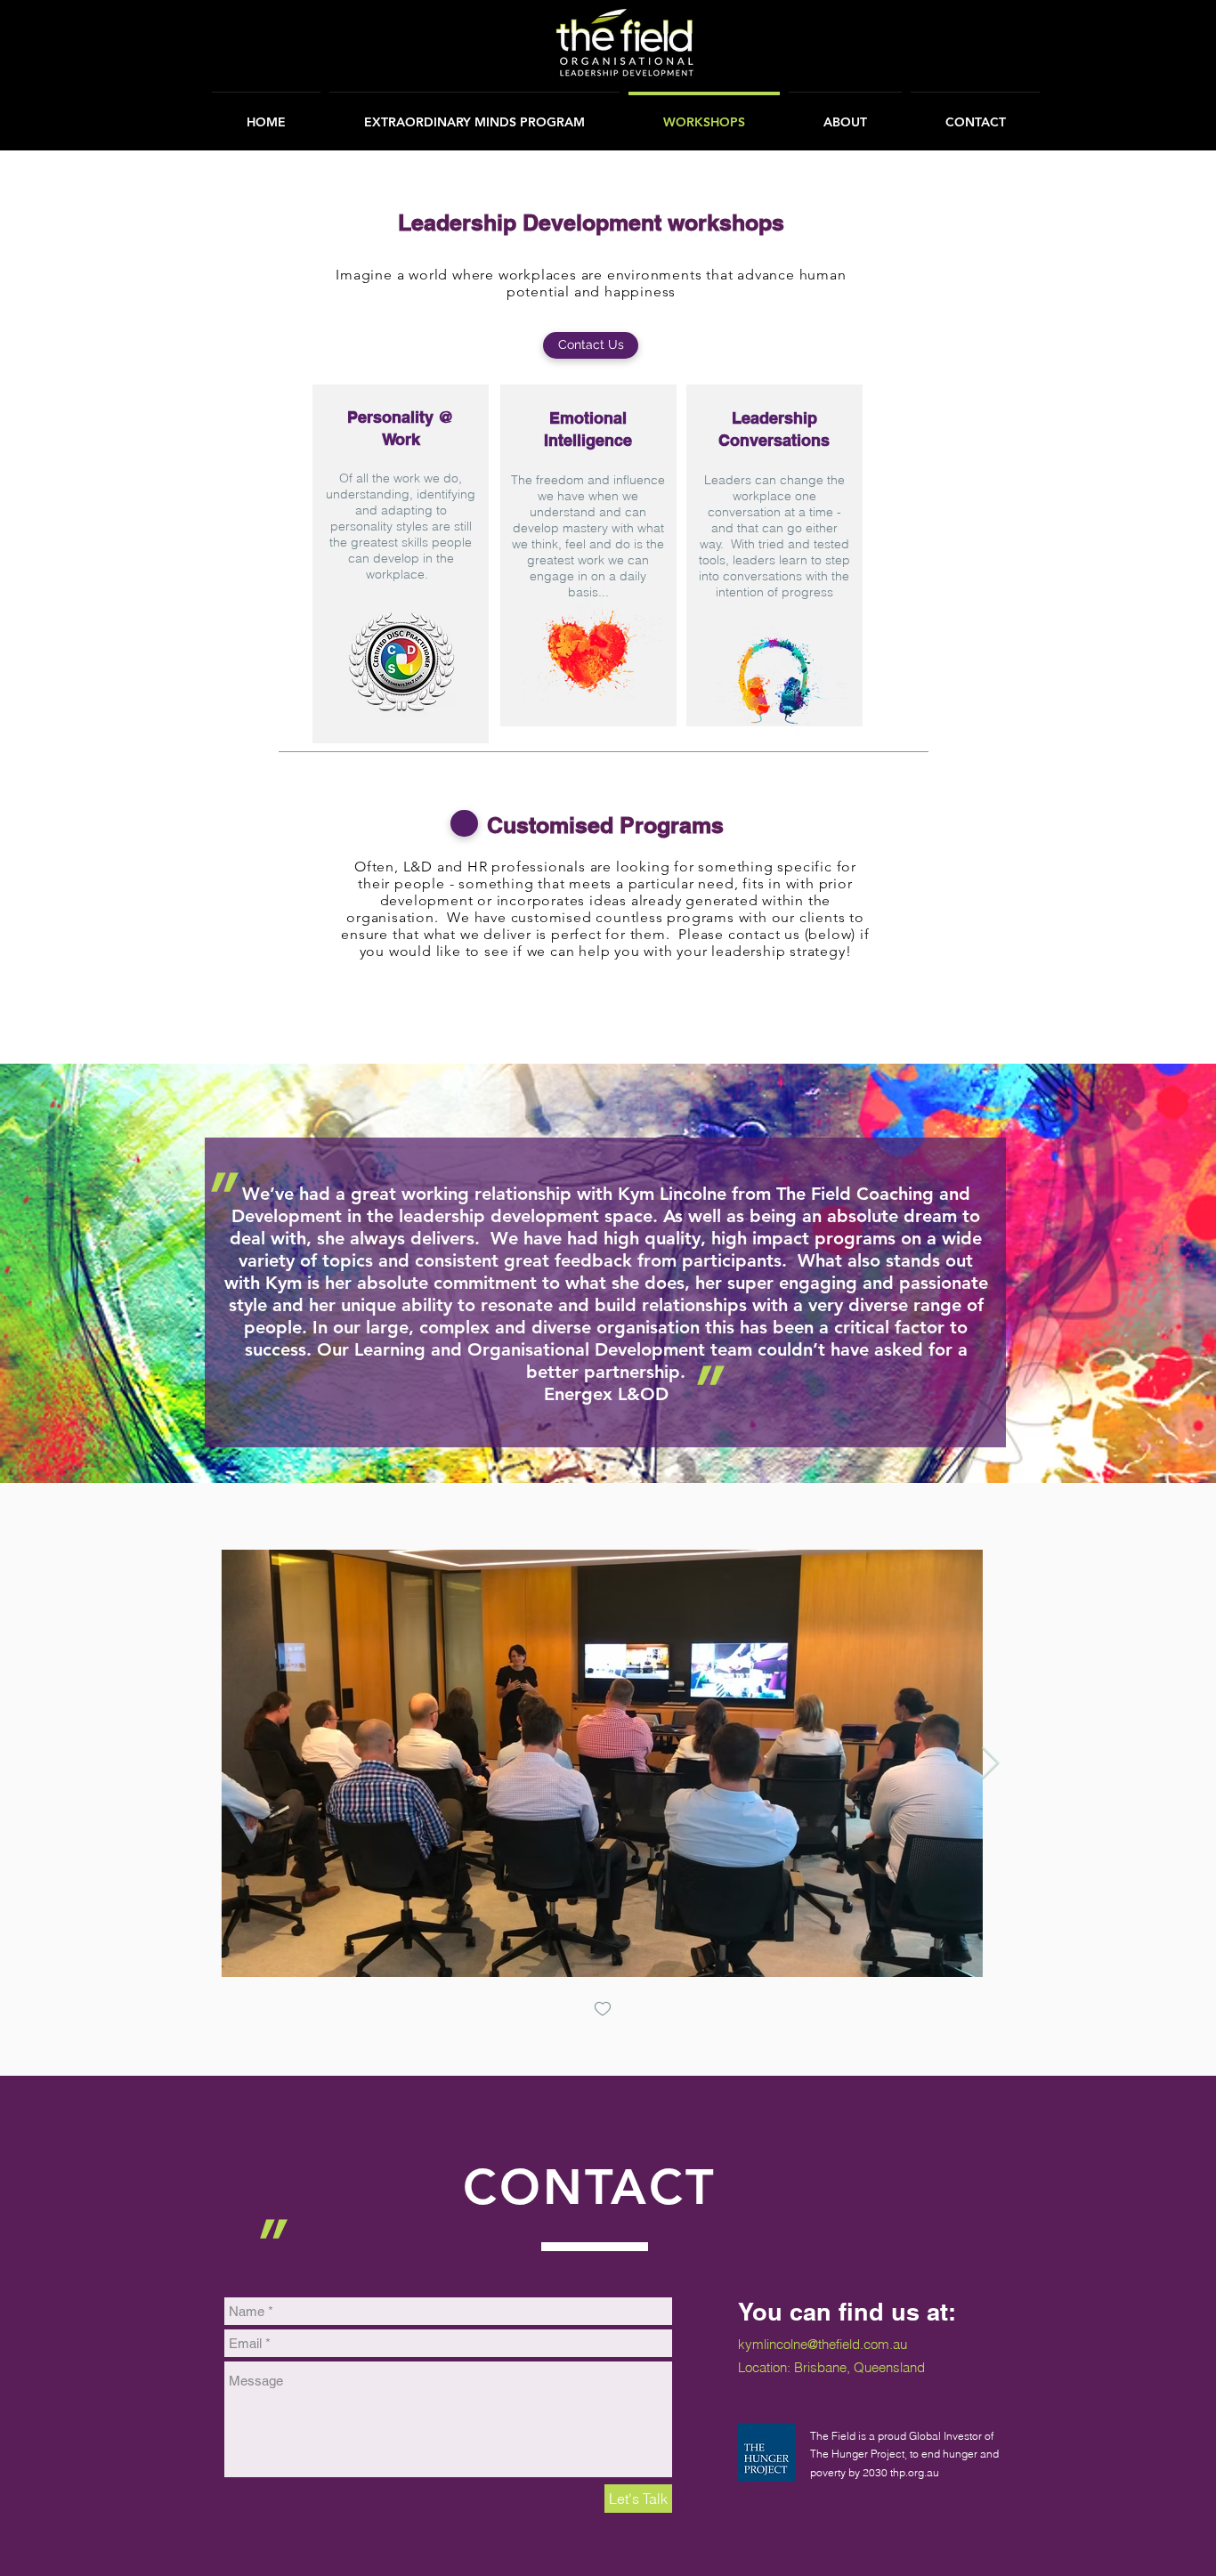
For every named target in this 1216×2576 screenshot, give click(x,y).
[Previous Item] (212, 1764)
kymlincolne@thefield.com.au (823, 2344)
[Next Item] (990, 1764)
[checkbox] (602, 2010)
